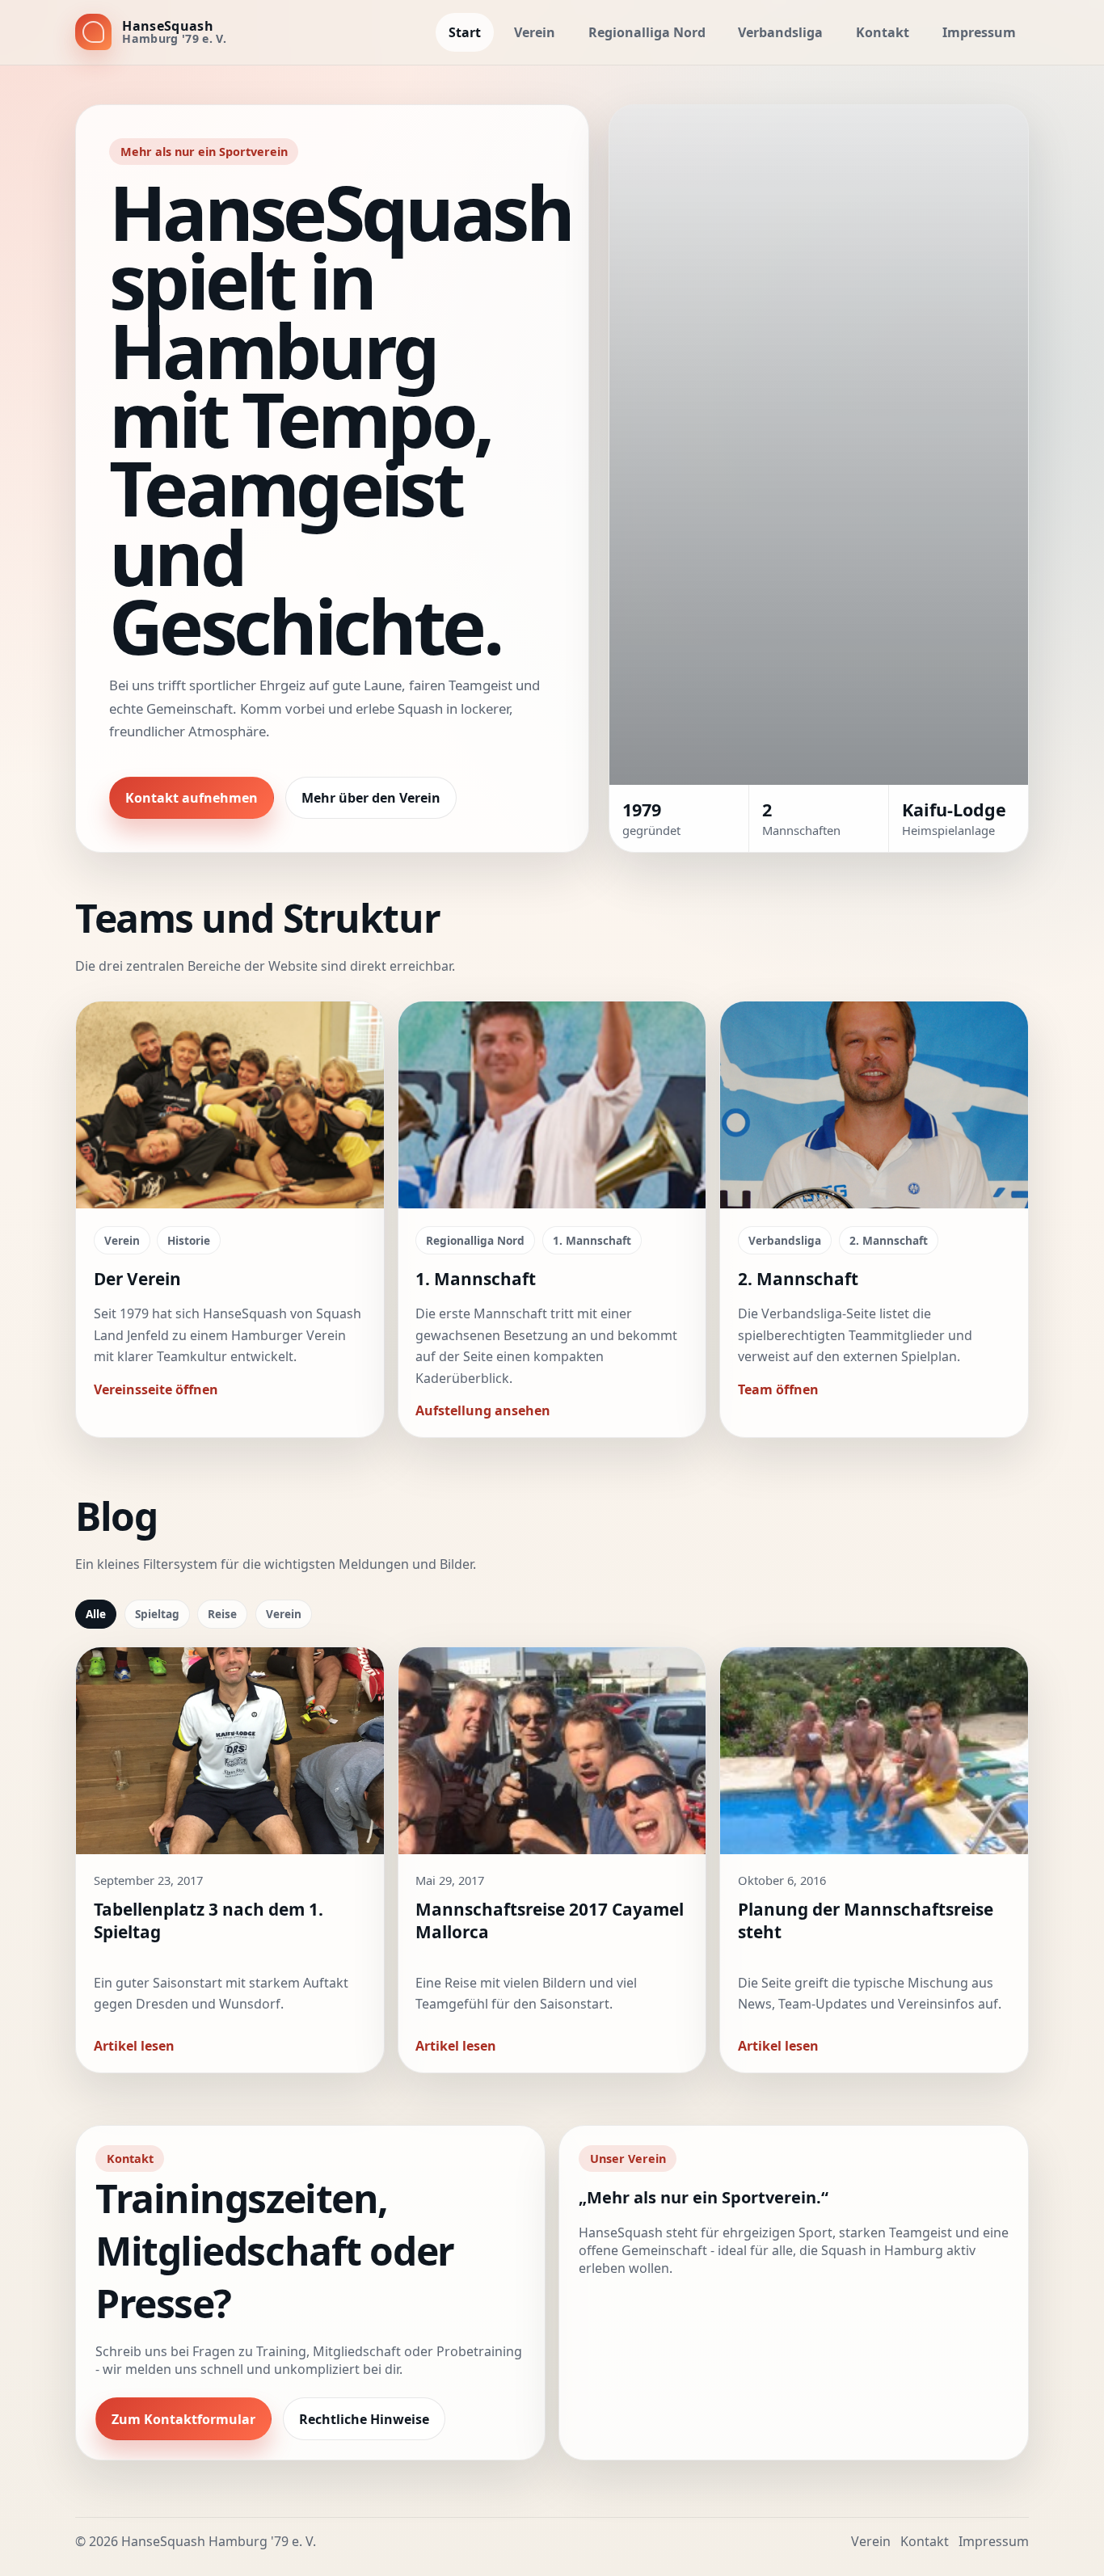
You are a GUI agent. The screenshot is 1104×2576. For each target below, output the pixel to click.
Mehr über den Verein (371, 798)
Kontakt (883, 32)
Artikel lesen (134, 2046)
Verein (535, 32)
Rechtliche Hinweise (364, 2419)
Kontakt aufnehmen (192, 798)
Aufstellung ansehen (483, 1410)
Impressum (979, 32)
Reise (222, 1614)
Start (465, 32)
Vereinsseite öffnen (156, 1389)
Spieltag (157, 1614)
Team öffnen (778, 1389)
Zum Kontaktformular (183, 2419)
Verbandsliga (780, 32)
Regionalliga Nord (647, 32)
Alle (96, 1614)
